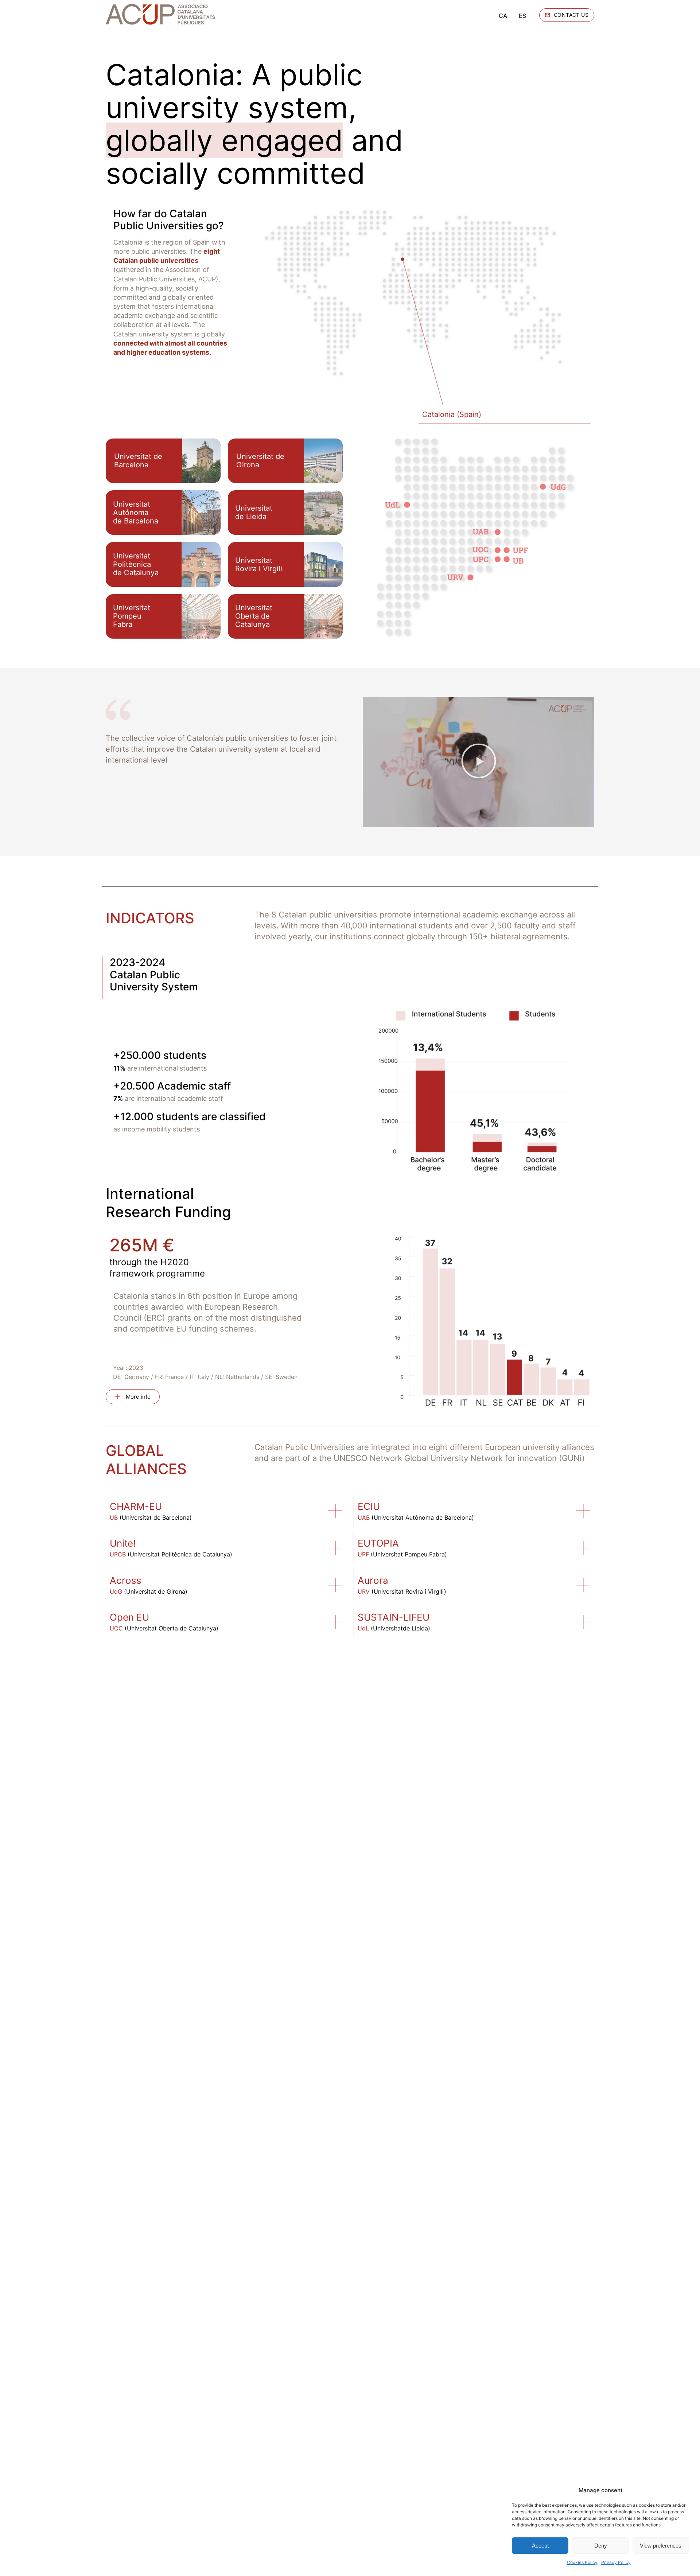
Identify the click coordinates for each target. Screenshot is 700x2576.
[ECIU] (583, 1511)
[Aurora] (583, 1585)
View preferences (661, 2546)
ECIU (369, 1506)
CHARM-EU (136, 1506)
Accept (540, 2546)
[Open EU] (335, 1622)
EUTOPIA (378, 1543)
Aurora (373, 1580)
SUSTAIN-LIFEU (394, 1617)
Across (126, 1580)
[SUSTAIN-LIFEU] (583, 1622)
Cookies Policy (582, 2562)
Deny (601, 2546)
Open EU (129, 1617)
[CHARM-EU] (335, 1511)
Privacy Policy (616, 2562)
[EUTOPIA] (583, 1548)
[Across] (335, 1585)
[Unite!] (335, 1548)
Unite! (123, 1543)
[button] (479, 762)
